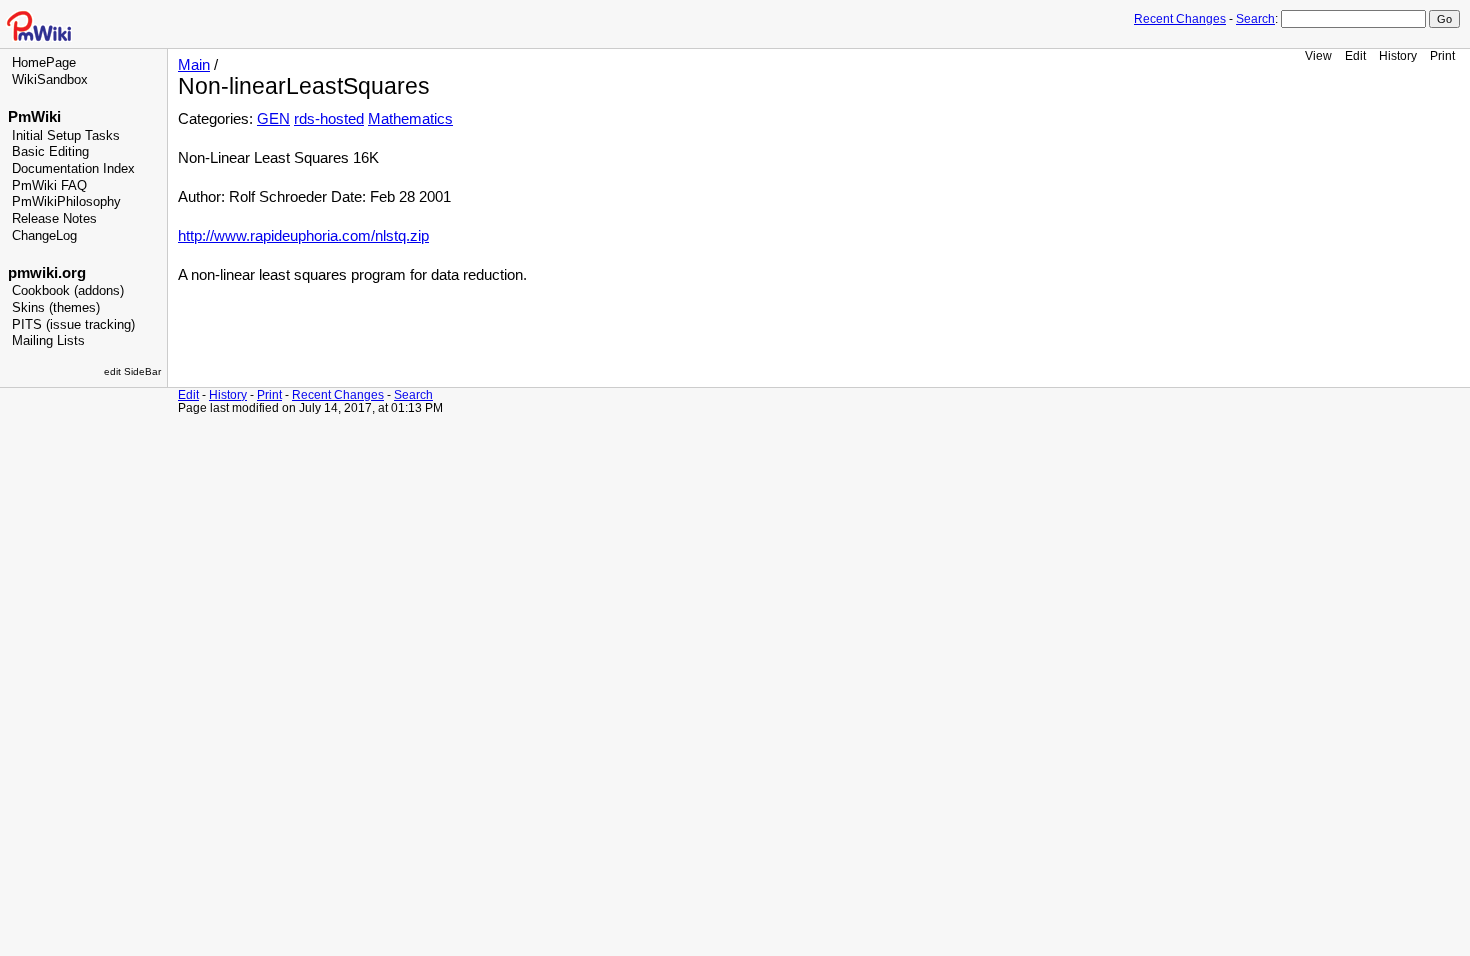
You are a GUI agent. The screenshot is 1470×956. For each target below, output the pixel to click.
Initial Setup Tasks (66, 136)
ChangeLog (44, 236)
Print (1442, 55)
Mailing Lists (48, 341)
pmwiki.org (47, 273)
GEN (273, 119)
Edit (1355, 55)
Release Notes (54, 219)
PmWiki (34, 117)
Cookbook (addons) (68, 291)
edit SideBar (132, 371)
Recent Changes (1180, 19)
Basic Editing (50, 152)
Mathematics (410, 119)
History (1398, 55)
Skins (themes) (56, 308)
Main (194, 65)
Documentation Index (73, 169)
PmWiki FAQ (49, 186)
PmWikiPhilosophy (66, 202)
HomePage (44, 63)
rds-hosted (329, 119)
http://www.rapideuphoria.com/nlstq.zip (303, 236)
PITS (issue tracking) (73, 325)
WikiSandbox (50, 80)
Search (1255, 19)
